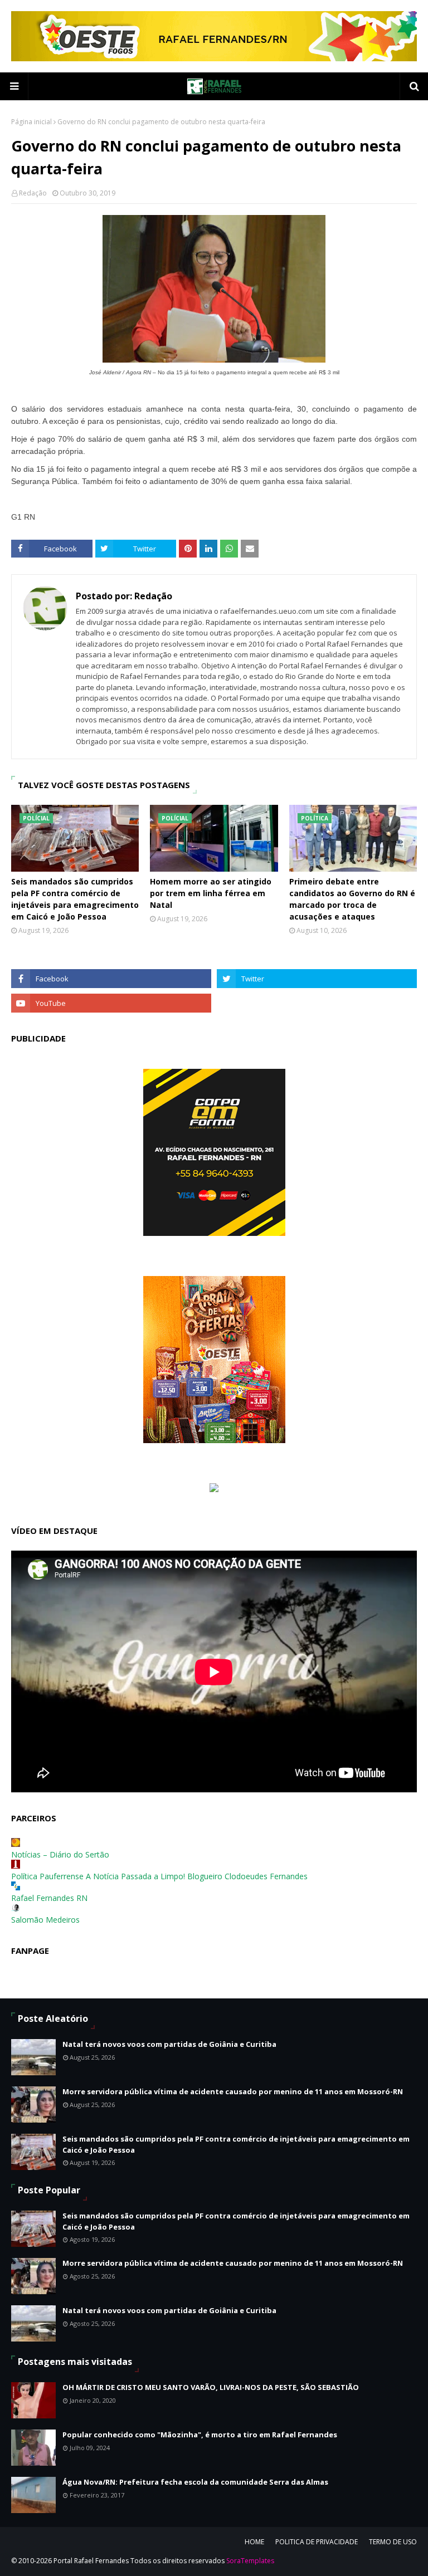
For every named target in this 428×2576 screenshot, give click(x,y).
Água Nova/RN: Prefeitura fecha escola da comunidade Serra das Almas (195, 2482)
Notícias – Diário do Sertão (60, 1854)
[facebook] (111, 979)
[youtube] (111, 1003)
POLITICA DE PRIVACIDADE (317, 2542)
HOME (254, 2542)
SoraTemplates (250, 2561)
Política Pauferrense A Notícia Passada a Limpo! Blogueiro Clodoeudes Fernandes (159, 1876)
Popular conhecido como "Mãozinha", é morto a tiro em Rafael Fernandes (200, 2435)
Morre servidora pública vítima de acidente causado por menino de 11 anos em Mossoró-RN (233, 2091)
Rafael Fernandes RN (49, 1898)
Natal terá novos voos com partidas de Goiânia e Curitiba (169, 2044)
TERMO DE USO (393, 2542)
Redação (33, 193)
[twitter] (317, 979)
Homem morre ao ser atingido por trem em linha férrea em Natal (211, 893)
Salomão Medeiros (45, 1920)
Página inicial (31, 122)
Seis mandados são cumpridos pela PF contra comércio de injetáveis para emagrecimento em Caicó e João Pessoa (75, 899)
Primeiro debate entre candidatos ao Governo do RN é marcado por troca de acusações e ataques (352, 899)
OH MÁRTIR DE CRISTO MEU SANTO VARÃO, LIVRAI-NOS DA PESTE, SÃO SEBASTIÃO (211, 2387)
